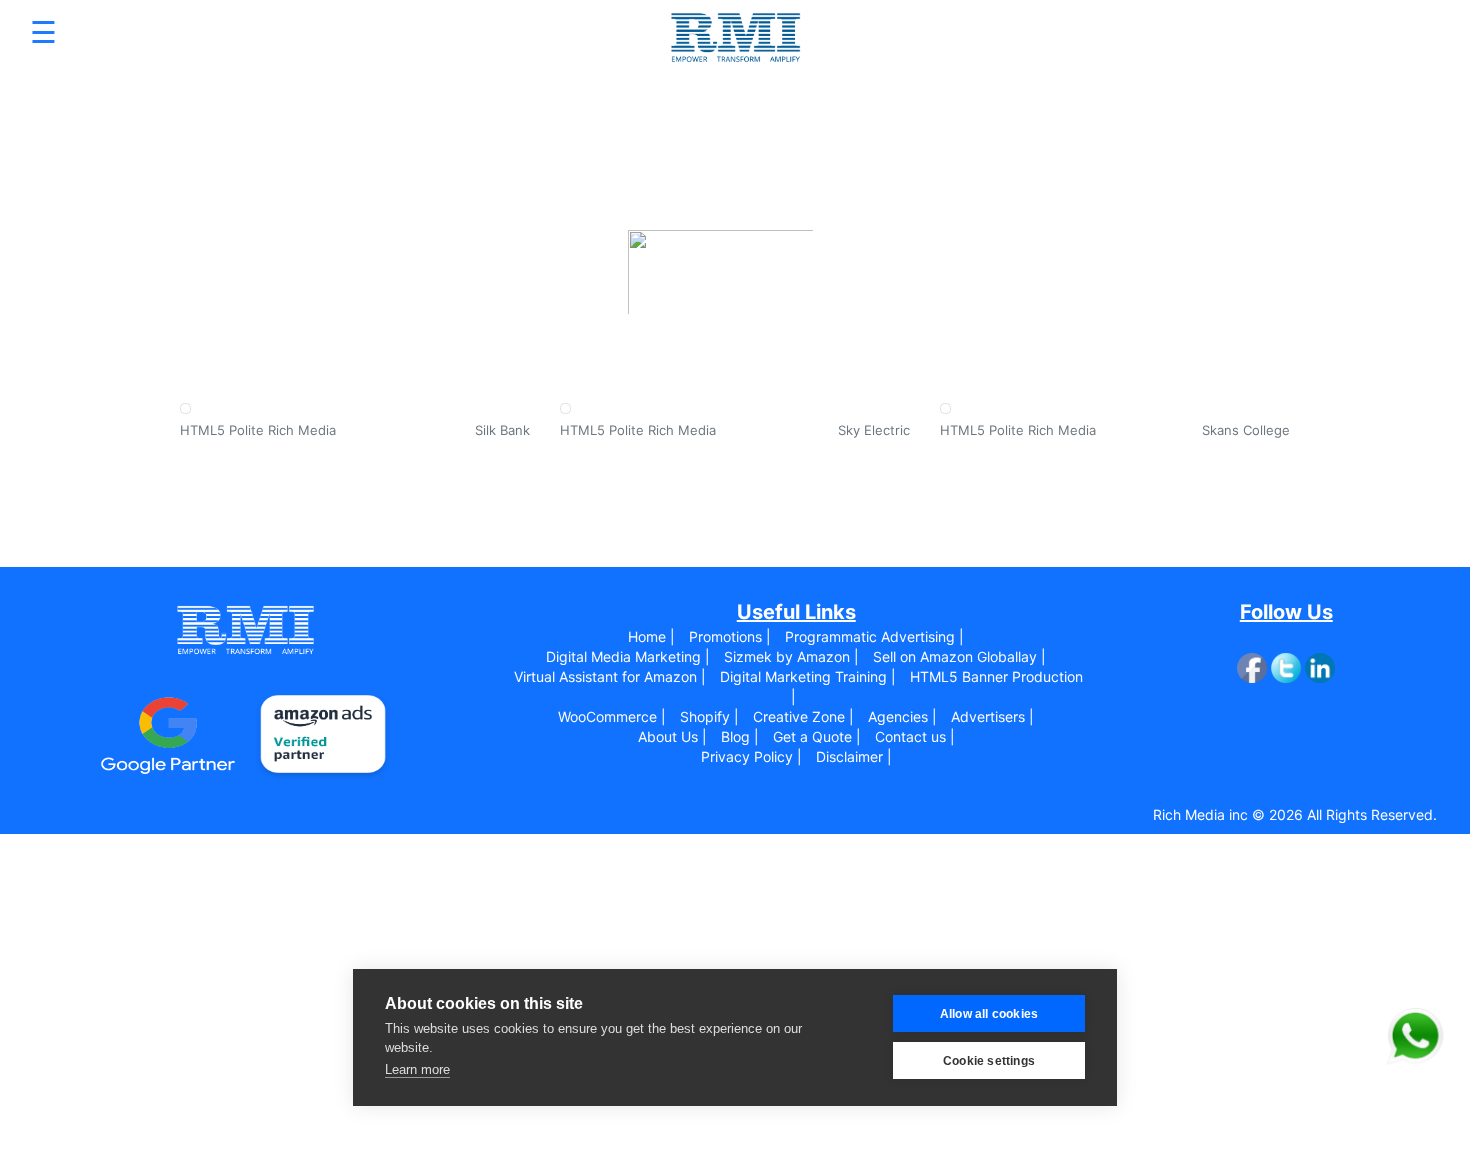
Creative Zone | (803, 716)
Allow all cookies (989, 1014)
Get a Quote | (817, 736)
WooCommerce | (612, 716)
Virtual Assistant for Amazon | (610, 676)
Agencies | (902, 716)
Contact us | (915, 736)
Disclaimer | (854, 756)
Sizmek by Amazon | (791, 656)
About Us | (672, 736)
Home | (651, 636)
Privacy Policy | (751, 756)
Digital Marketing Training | (808, 676)
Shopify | (709, 716)
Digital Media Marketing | (628, 656)
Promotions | (730, 636)
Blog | (740, 736)
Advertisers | (992, 716)
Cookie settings (989, 1061)
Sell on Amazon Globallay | (959, 656)
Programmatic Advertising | (874, 636)
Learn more (417, 1069)
